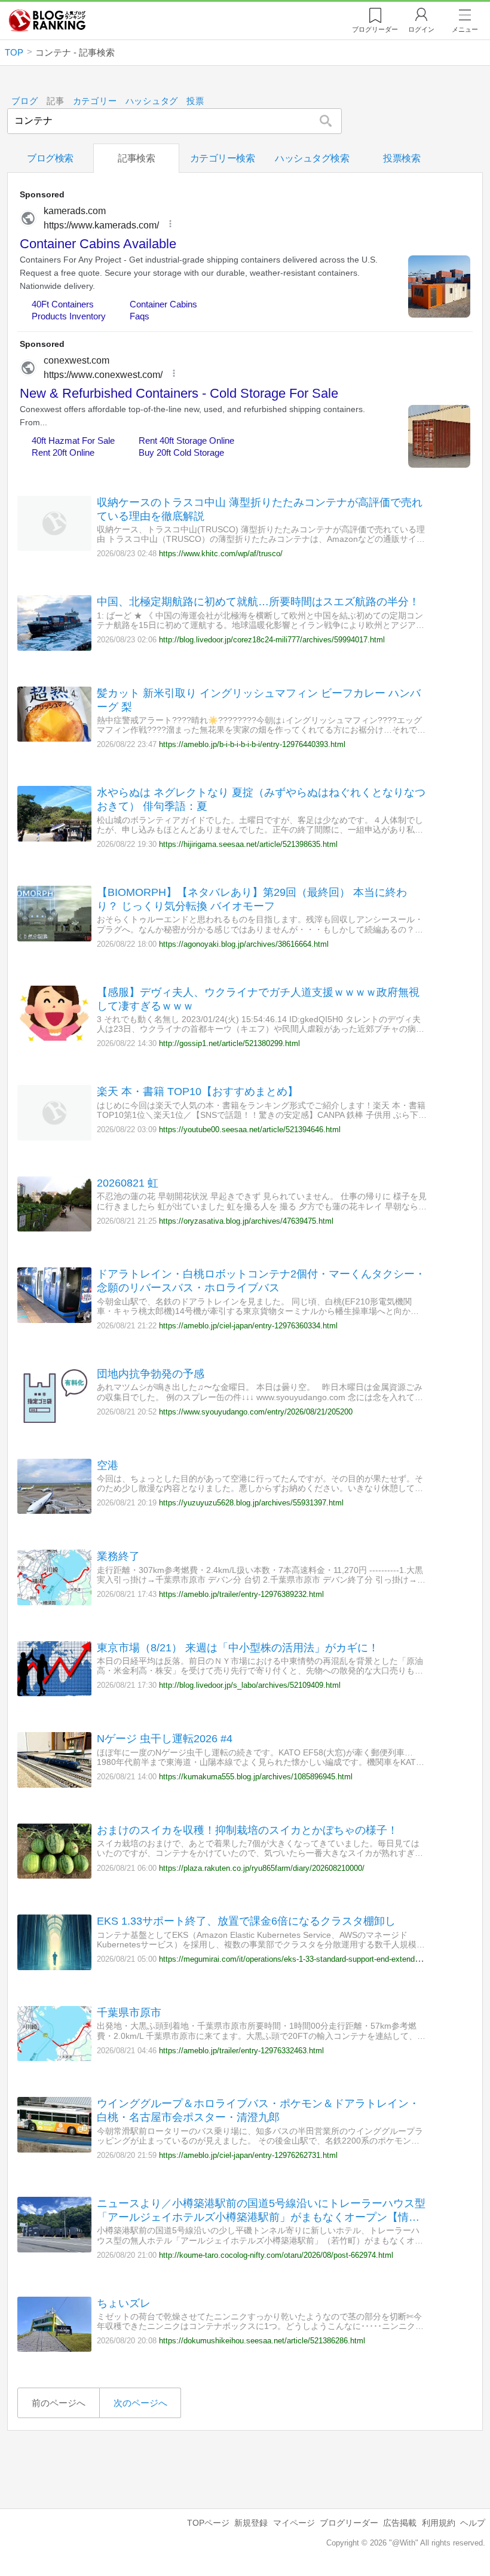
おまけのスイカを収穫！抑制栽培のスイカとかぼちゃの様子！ (247, 1830)
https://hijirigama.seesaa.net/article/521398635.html (248, 844)
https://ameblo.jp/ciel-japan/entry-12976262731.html (248, 2155)
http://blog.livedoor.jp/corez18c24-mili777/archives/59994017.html (272, 640)
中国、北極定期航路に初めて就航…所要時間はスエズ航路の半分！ (258, 602)
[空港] (54, 1510)
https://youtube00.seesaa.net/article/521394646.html (250, 1130)
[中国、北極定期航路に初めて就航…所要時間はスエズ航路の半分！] (54, 647)
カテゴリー (95, 101)
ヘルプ (473, 2523)
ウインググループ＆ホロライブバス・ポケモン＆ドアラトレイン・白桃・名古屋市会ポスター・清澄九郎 (258, 2110)
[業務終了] (54, 1602)
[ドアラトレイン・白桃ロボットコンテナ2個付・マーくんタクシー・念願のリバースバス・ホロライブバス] (54, 1320)
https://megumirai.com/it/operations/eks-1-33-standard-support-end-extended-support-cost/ (315, 1959)
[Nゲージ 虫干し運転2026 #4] (54, 1784)
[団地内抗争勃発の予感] (54, 1420)
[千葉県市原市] (54, 2058)
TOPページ (208, 2523)
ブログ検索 (50, 158)
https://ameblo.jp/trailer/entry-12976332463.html (241, 2051)
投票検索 (402, 158)
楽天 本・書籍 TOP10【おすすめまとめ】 (197, 1092)
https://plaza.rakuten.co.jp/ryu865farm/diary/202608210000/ (262, 1868)
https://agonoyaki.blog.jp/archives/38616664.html (244, 944)
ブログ (24, 101)
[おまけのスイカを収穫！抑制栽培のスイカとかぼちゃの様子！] (54, 1875)
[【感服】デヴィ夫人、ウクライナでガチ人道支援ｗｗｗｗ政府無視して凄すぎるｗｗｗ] (54, 1037)
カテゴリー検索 (223, 158)
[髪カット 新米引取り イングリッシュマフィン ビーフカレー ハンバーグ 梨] (54, 738)
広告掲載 (400, 2523)
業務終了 (118, 1556)
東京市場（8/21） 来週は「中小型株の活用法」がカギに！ (238, 1648)
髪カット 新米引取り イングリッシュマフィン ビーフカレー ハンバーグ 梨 (259, 700)
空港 (108, 1465)
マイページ (294, 2523)
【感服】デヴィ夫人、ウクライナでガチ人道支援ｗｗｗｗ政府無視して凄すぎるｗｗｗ (258, 999)
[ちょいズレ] (54, 2348)
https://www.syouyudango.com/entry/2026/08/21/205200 (256, 1412)
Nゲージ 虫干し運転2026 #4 (165, 1739)
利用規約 (439, 2523)
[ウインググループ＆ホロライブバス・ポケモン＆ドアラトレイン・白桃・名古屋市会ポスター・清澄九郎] (54, 2149)
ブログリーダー (349, 2523)
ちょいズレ (124, 2303)
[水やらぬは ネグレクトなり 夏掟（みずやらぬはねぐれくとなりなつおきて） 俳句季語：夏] (54, 838)
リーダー (375, 29)
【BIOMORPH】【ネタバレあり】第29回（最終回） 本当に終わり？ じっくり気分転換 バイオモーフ (252, 899)
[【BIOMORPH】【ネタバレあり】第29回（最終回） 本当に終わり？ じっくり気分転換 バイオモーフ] (54, 938)
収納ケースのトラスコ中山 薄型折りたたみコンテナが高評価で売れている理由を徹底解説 (260, 509)
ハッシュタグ (152, 101)
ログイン (421, 29)
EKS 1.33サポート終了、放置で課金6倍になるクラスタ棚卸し (246, 1921)
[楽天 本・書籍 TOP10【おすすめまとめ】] (54, 1137)
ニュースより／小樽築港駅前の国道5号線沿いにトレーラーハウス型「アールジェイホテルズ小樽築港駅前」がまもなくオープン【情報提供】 (261, 2211)
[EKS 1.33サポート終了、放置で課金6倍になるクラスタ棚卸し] (54, 1967)
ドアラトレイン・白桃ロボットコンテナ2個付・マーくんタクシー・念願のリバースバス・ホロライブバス (261, 1281)
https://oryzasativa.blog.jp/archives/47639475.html (246, 1221)
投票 (195, 101)
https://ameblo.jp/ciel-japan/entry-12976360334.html (248, 1326)
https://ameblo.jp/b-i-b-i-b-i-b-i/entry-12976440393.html (252, 744)
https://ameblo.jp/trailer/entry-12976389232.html (241, 1594)
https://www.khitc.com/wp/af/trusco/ (221, 554)
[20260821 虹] (54, 1228)
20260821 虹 (128, 1183)
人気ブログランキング (47, 20)
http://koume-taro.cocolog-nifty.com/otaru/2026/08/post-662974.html (276, 2255)
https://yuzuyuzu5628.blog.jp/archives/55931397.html (251, 1503)
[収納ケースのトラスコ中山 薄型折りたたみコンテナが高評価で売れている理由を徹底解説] (54, 548)
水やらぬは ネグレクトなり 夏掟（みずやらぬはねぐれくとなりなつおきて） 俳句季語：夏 (261, 799)
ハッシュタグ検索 (312, 158)
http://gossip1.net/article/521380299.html (229, 1043)
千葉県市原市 (129, 2013)
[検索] (325, 121)
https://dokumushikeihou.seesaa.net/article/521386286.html (262, 2341)
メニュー (465, 29)
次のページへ (140, 2403)
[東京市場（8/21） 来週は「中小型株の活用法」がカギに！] (54, 1693)
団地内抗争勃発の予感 (151, 1374)
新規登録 (251, 2523)
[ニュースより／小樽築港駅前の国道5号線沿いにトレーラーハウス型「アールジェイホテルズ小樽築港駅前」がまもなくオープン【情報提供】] (54, 2249)
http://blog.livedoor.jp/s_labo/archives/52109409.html (250, 1685)
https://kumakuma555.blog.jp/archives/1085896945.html (256, 1777)
